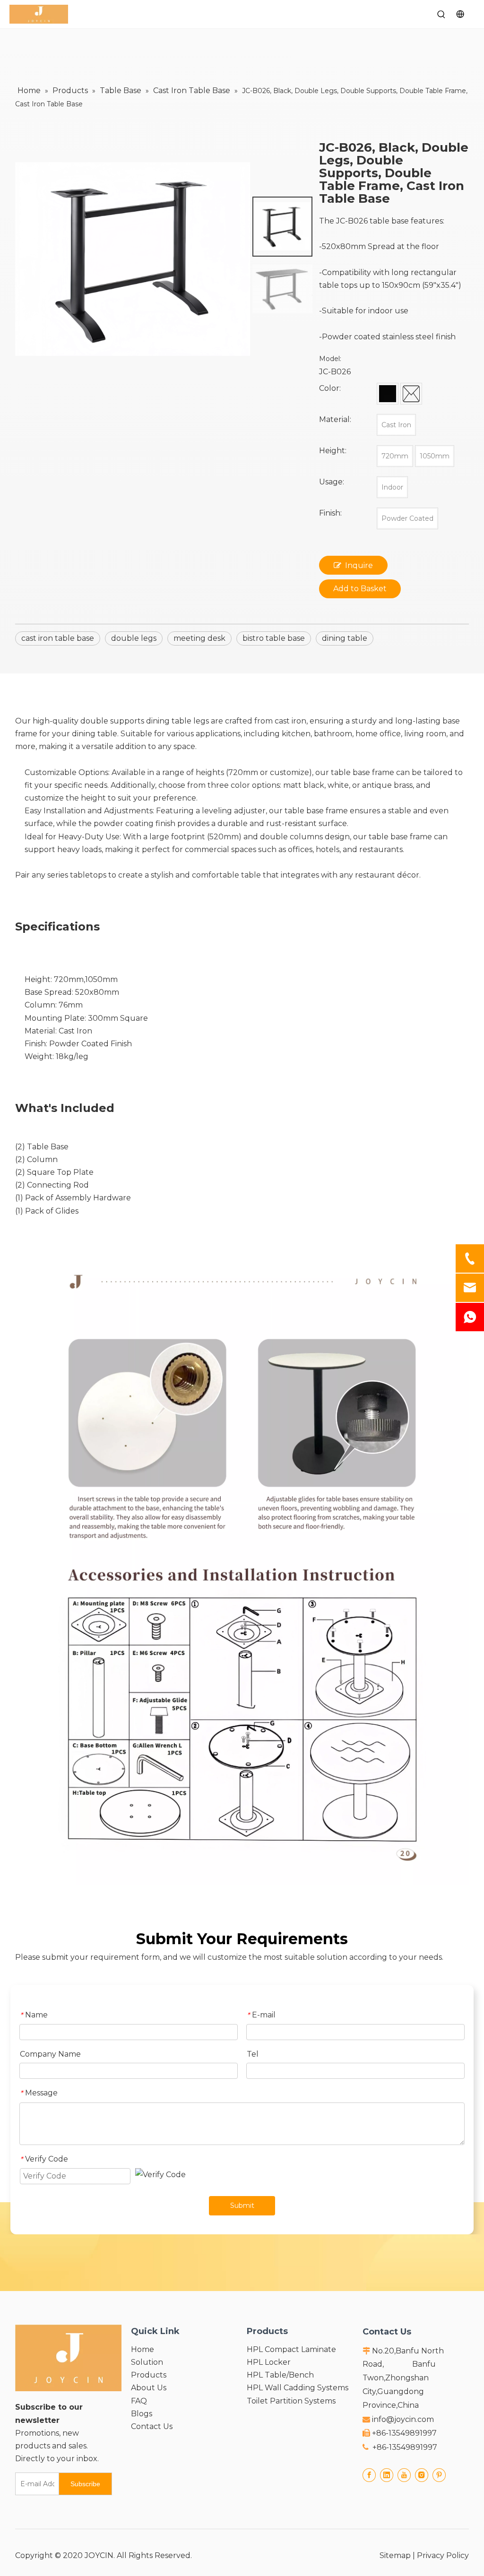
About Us (149, 2388)
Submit (242, 2206)
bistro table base (274, 638)
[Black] (388, 394)
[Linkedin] (387, 2475)
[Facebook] (369, 2475)
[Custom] (411, 394)
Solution (147, 2362)
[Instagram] (422, 2475)
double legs (134, 638)
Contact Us (152, 2426)
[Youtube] (404, 2475)
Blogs (142, 2414)
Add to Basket (360, 589)
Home (143, 2349)
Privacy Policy (443, 2555)
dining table (345, 638)
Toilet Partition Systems (291, 2401)
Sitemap (395, 2555)
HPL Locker (269, 2362)
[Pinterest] (439, 2475)
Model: (330, 359)
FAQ (139, 2401)
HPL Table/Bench (280, 2375)
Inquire (359, 565)
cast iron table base (58, 638)
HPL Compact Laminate (291, 2349)
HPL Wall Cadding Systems (298, 2388)
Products (149, 2375)
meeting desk (199, 638)
